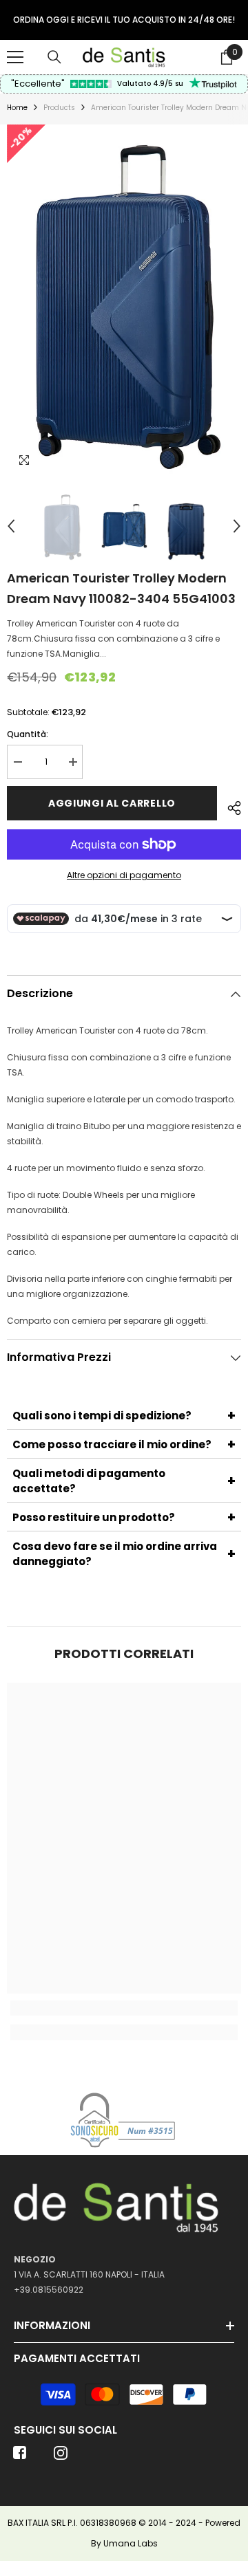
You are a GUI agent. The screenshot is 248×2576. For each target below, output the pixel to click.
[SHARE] (229, 806)
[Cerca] (54, 57)
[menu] (15, 57)
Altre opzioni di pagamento (124, 875)
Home (17, 108)
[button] (11, 526)
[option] (124, 20)
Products (59, 108)
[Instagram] (61, 2457)
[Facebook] (20, 2457)
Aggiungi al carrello (112, 803)
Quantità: (28, 734)
